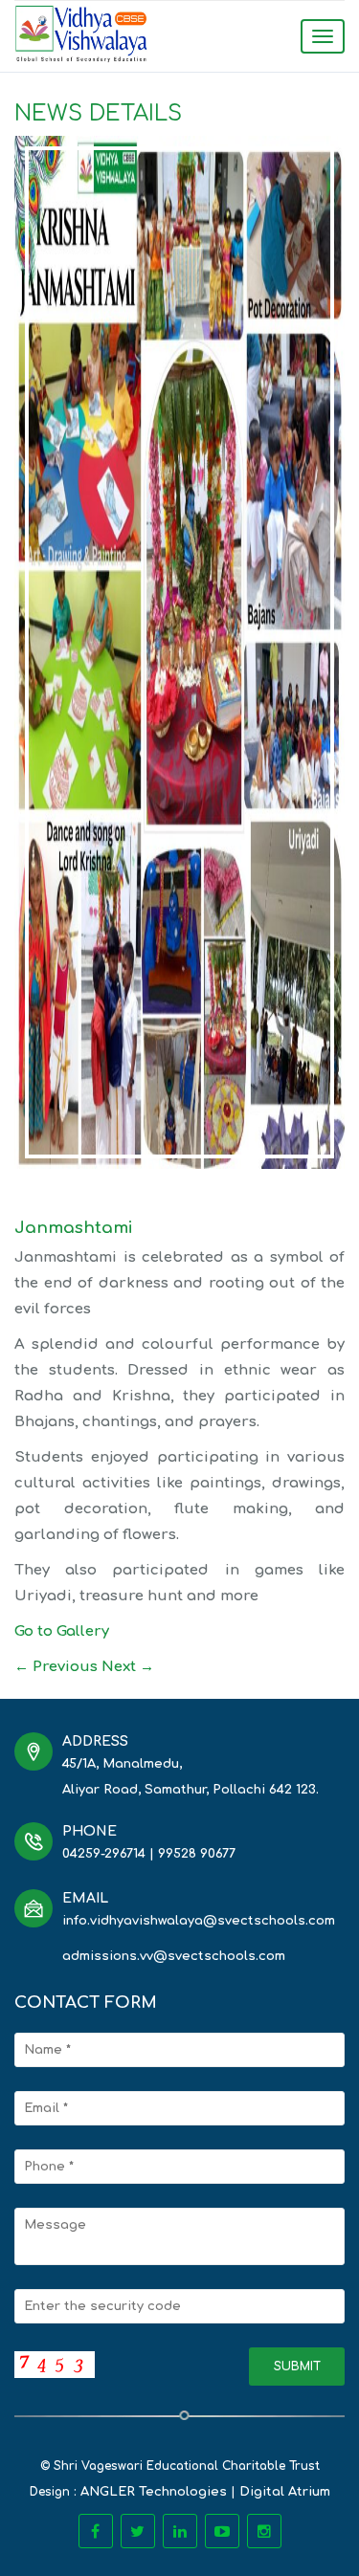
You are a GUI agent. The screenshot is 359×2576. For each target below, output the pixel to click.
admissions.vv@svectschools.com (174, 1956)
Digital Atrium (285, 2492)
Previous (56, 1667)
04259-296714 (104, 1854)
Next (128, 1667)
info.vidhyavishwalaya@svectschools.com (199, 1921)
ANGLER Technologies (154, 2492)
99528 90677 (197, 1854)
